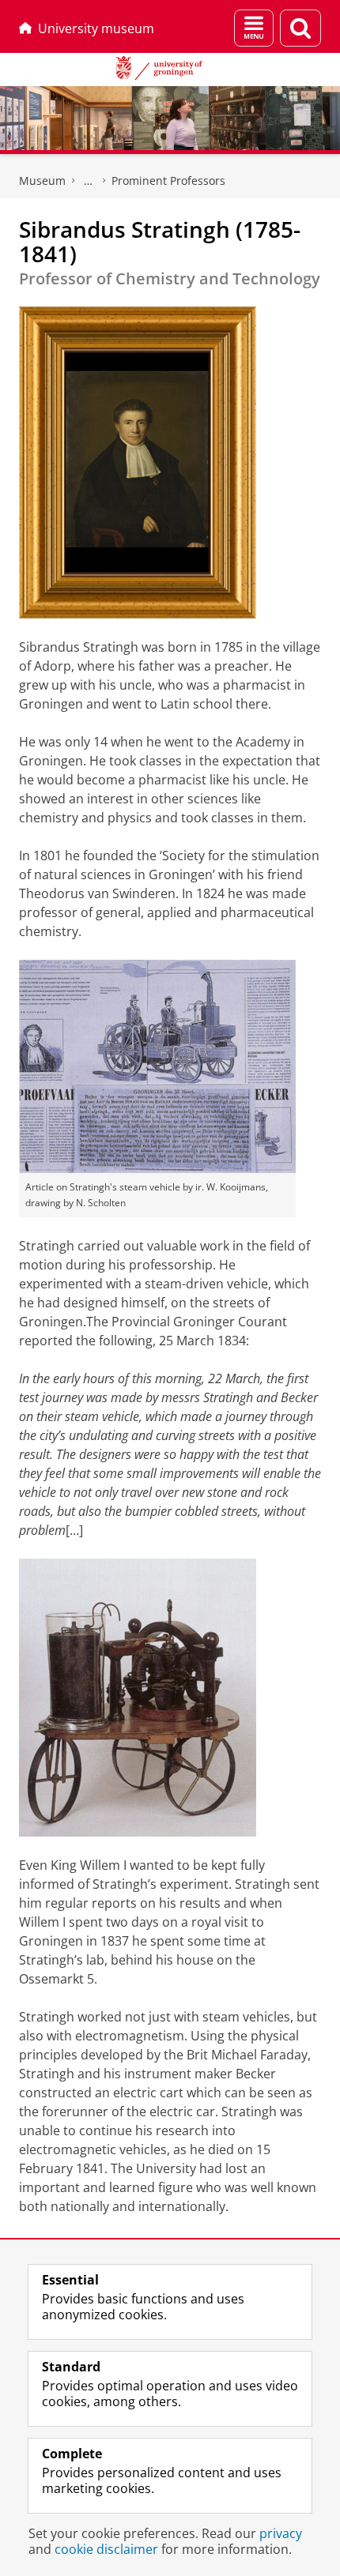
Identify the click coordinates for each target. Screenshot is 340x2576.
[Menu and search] (254, 28)
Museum (42, 181)
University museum (96, 28)
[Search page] (300, 28)
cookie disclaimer (106, 2549)
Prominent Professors (168, 181)
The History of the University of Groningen (89, 181)
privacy (281, 2533)
